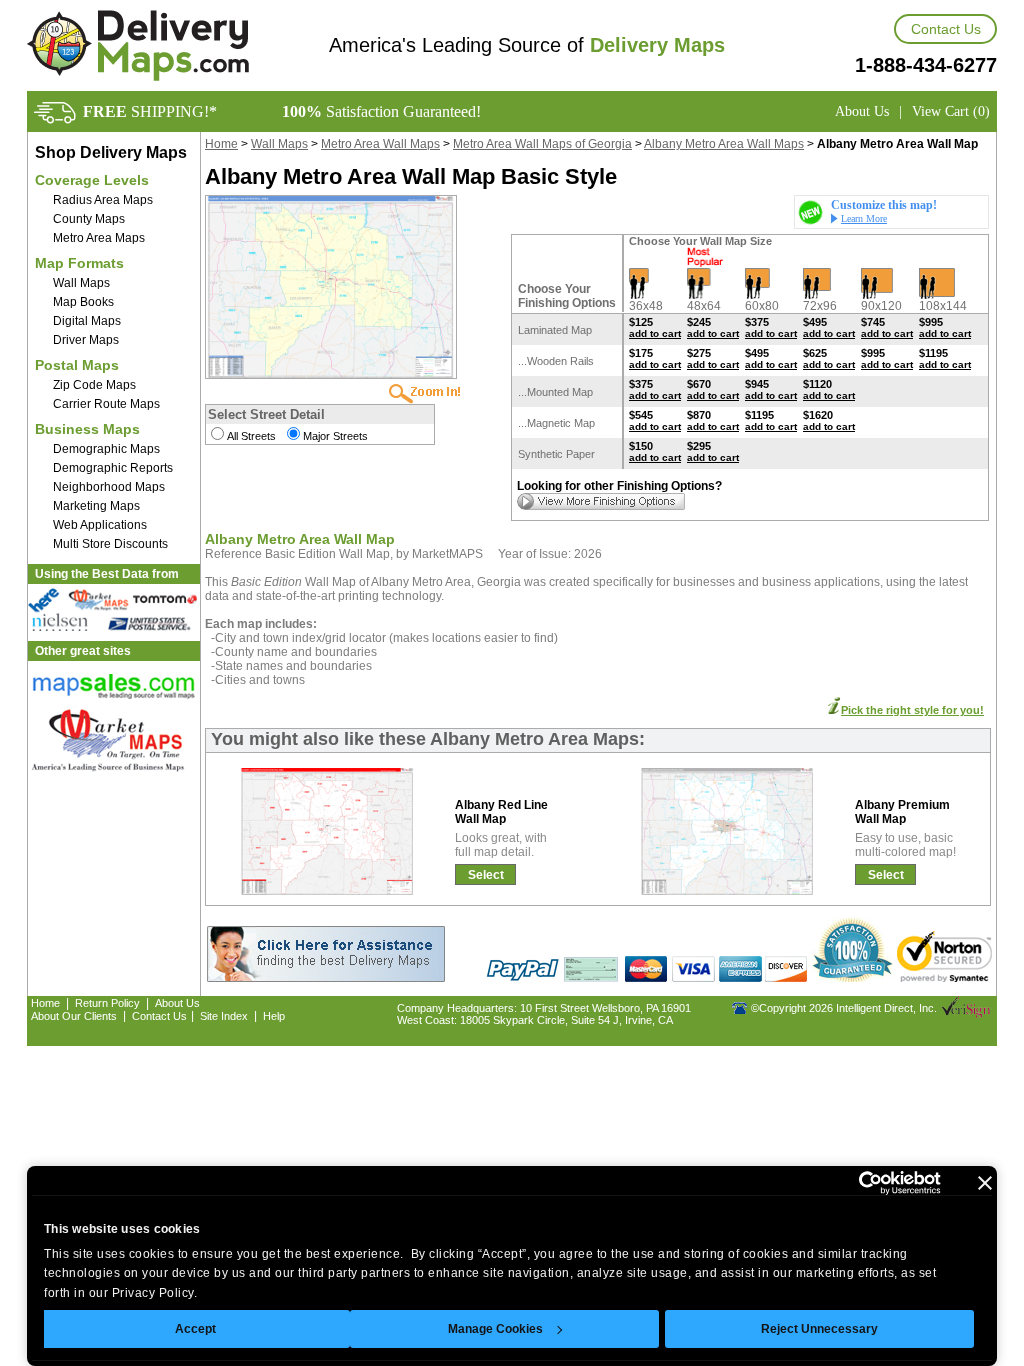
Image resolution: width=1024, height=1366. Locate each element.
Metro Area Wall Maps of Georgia (542, 144)
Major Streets (335, 436)
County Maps (89, 219)
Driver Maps (86, 340)
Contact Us (946, 29)
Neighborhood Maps (109, 487)
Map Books (83, 302)
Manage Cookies (495, 1329)
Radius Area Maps (103, 200)
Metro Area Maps (99, 238)
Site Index (224, 1016)
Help (274, 1016)
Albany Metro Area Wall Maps (724, 144)
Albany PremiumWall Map (902, 812)
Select (486, 875)
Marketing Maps (96, 506)
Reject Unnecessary (819, 1329)
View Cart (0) (951, 111)
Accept (195, 1329)
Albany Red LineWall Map (501, 812)
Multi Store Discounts (110, 544)
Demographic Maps (106, 449)
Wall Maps (81, 283)
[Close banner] (985, 1183)
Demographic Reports (113, 468)
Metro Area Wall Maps (380, 144)
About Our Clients (74, 1016)
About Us (862, 111)
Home (221, 144)
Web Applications (100, 525)
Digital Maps (87, 321)
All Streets (251, 436)
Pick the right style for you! (912, 710)
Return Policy (107, 1003)
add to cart (655, 333)
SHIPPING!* (150, 111)
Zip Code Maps (94, 385)
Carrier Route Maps (106, 404)
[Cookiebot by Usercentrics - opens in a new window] (853, 1183)
